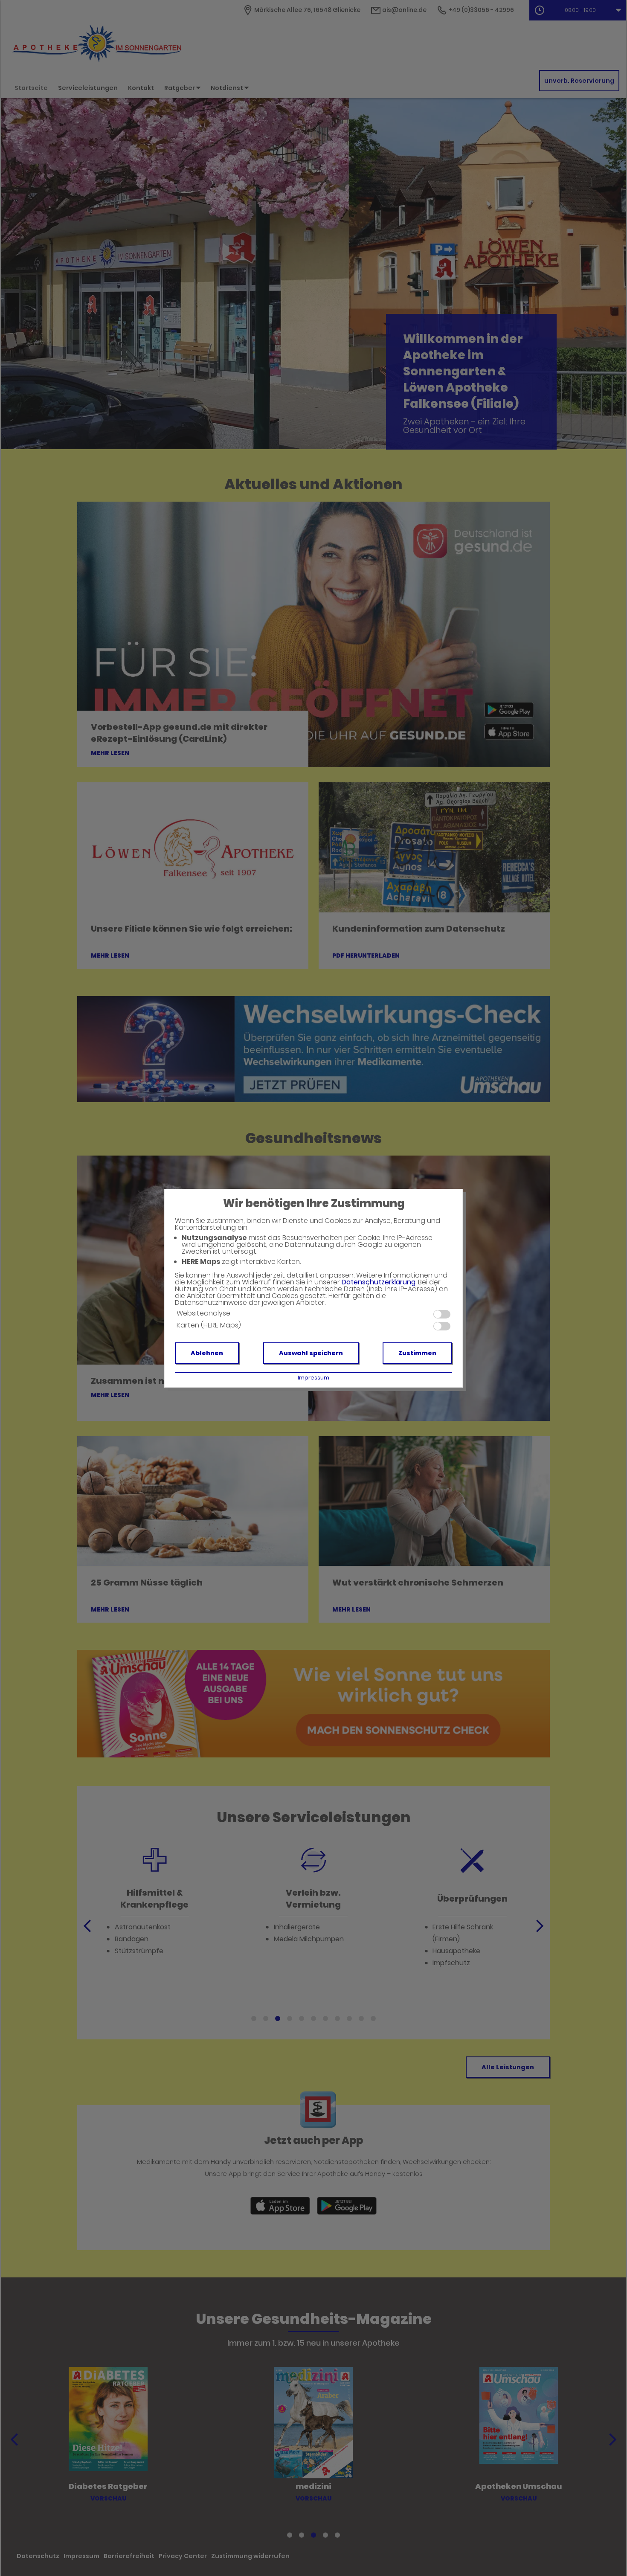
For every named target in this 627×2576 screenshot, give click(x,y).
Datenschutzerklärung (379, 1282)
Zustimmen (417, 1353)
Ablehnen (207, 1353)
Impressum (313, 1378)
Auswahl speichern (311, 1353)
